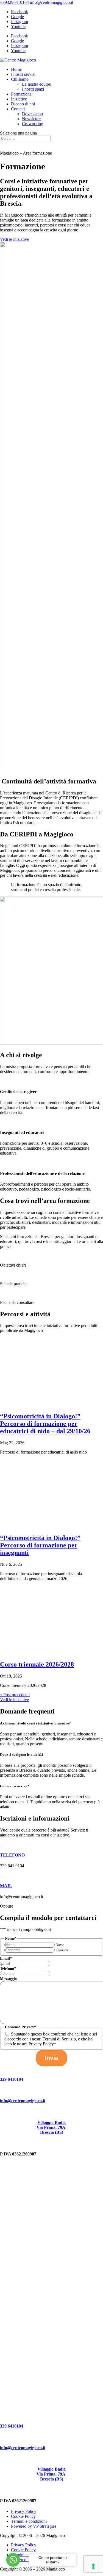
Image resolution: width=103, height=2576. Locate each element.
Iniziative (19, 99)
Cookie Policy (23, 2516)
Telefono (8, 1969)
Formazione (21, 94)
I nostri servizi (23, 74)
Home (16, 69)
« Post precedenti (15, 1695)
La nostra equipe (36, 84)
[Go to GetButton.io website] (13, 2570)
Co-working (33, 124)
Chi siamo (20, 79)
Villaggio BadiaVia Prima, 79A (51, 2125)
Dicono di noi (23, 104)
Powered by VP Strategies (34, 2526)
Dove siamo (32, 114)
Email (6, 1958)
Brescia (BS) (52, 2132)
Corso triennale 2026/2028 (37, 1664)
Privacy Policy (24, 2511)
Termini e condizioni (29, 2521)
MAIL (6, 1886)
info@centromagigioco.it (23, 2101)
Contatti (18, 109)
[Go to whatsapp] (13, 2560)
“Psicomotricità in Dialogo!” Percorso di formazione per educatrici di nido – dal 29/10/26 (45, 1424)
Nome (60, 1945)
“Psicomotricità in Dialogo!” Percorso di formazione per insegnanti (40, 1545)
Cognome (62, 1950)
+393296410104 (14, 2)
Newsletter (31, 119)
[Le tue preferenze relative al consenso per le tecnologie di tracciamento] (93, 2566)
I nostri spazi (33, 89)
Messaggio (8, 1979)
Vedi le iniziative (14, 239)
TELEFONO (12, 1855)
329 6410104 (12, 2079)
